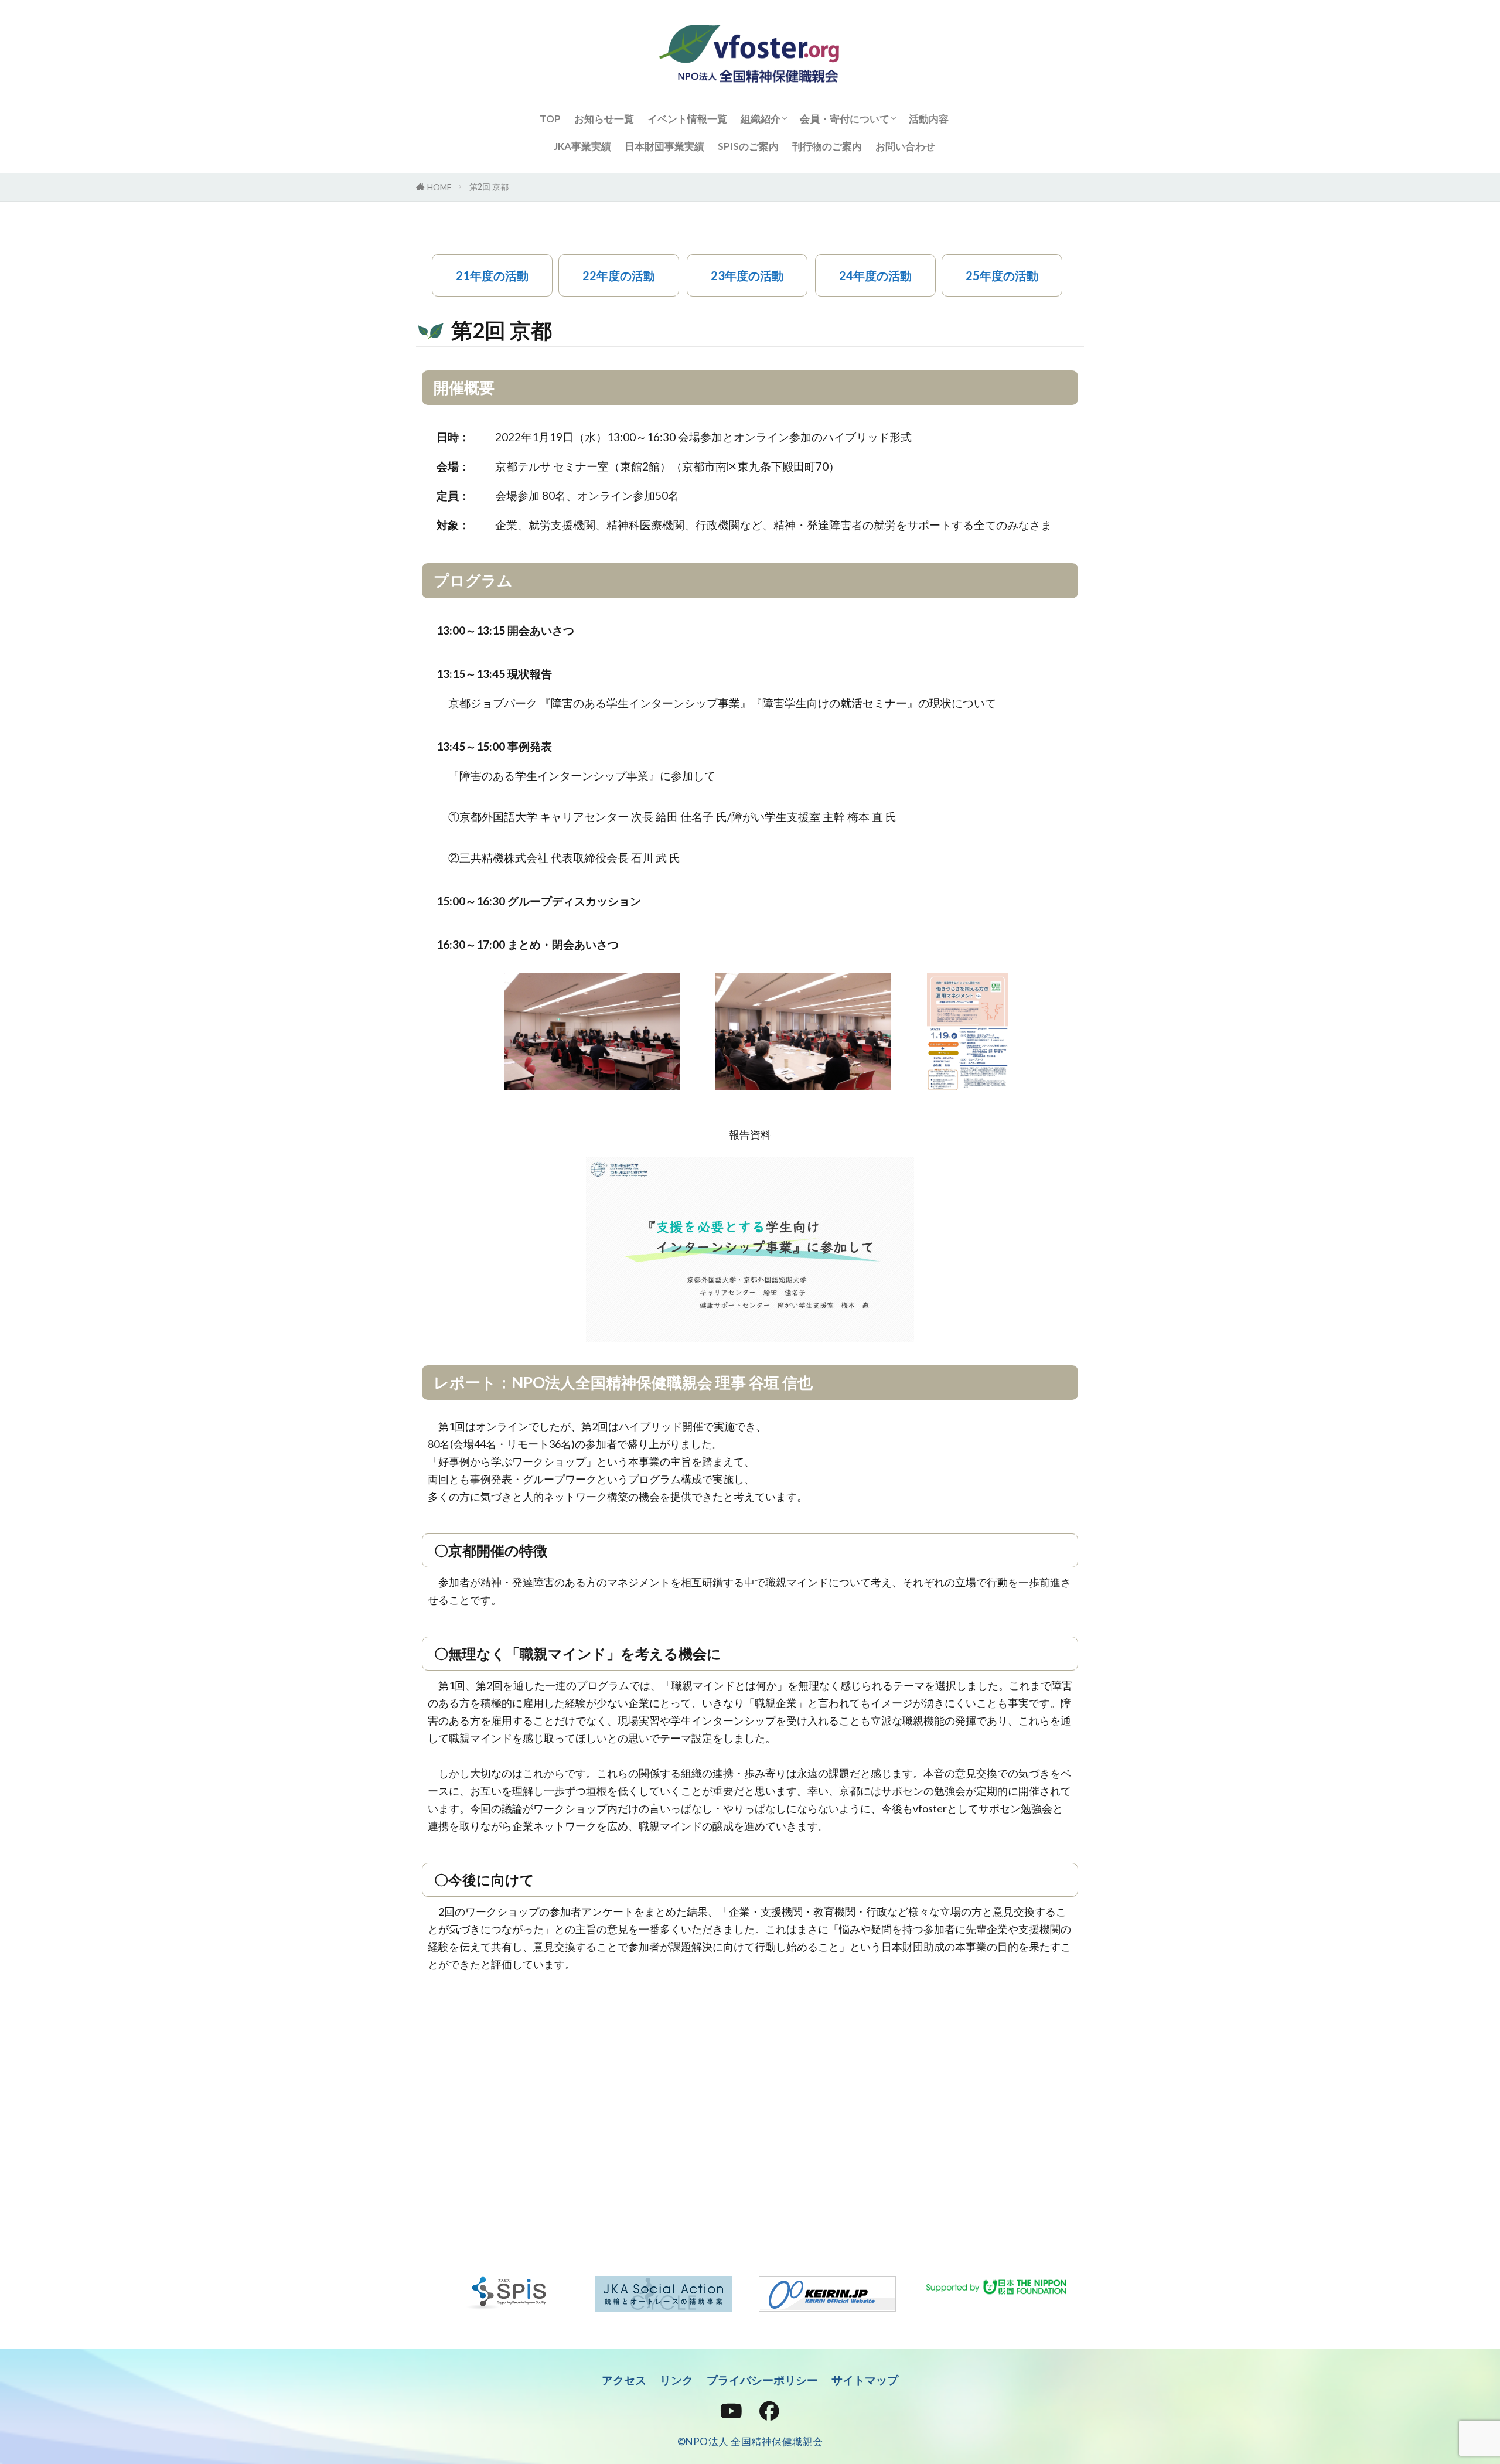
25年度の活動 (1002, 275)
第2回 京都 (489, 187)
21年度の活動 (492, 275)
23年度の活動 (747, 275)
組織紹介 (761, 119)
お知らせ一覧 (604, 119)
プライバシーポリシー (762, 2380)
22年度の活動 (619, 275)
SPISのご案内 (748, 146)
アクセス (624, 2380)
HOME (439, 187)
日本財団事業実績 (664, 146)
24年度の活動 (875, 275)
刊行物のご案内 (827, 146)
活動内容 (929, 119)
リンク (676, 2380)
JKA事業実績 (582, 146)
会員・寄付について (845, 119)
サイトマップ (865, 2380)
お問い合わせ (905, 146)
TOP (550, 119)
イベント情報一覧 (687, 119)
